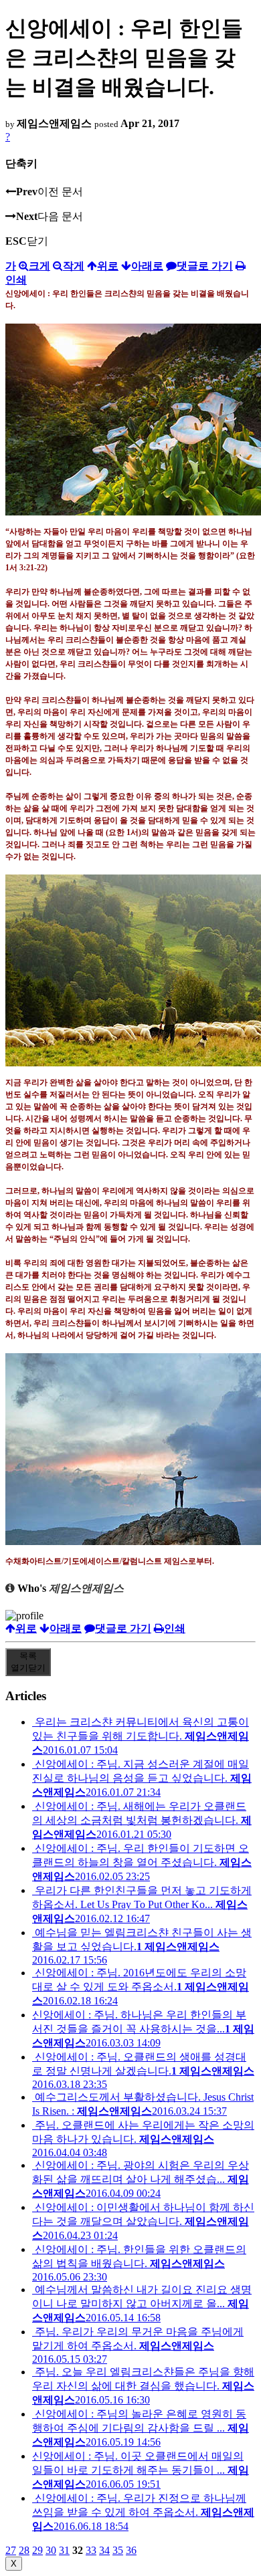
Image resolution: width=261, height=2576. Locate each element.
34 (104, 2550)
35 (118, 2550)
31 (64, 2550)
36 (131, 2550)
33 (91, 2550)
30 (51, 2550)
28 (24, 2550)
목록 (28, 1662)
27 (11, 2550)
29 (37, 2550)
